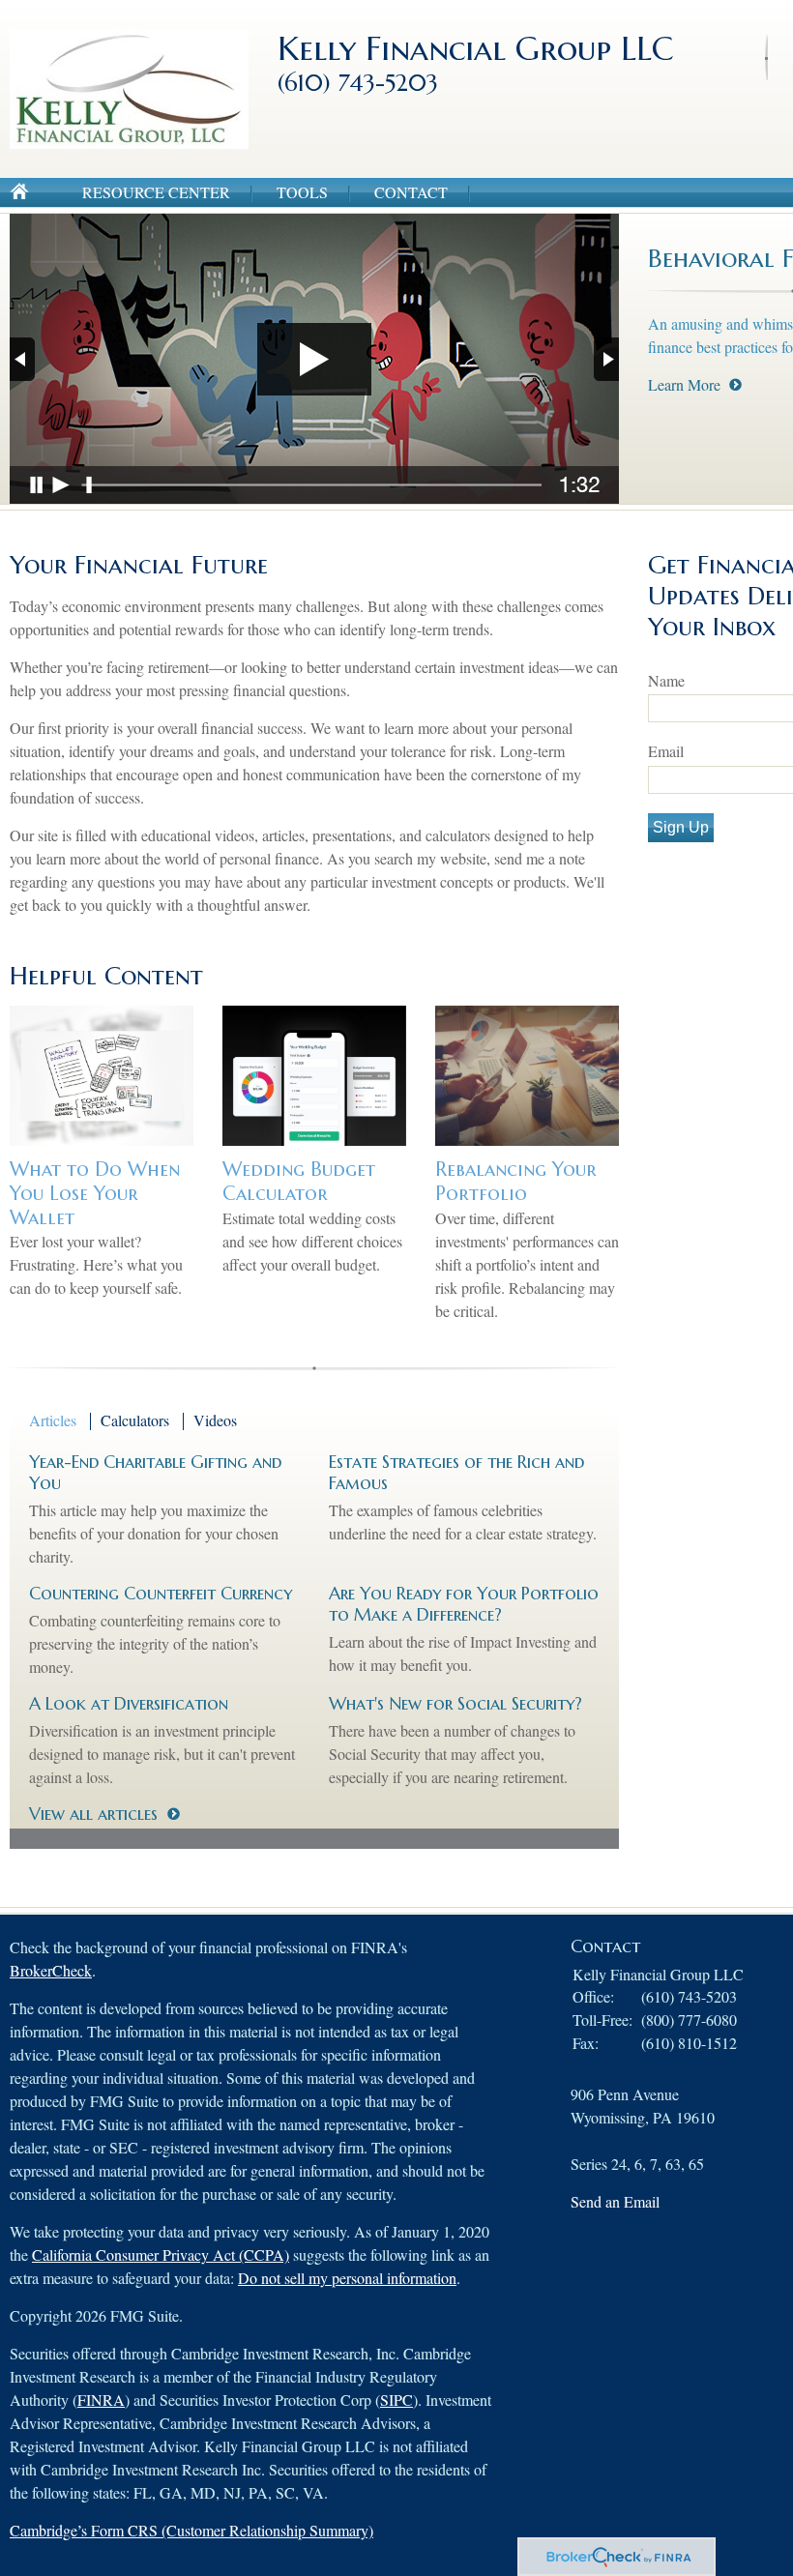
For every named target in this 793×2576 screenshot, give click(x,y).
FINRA (101, 2400)
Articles (53, 1420)
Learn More (684, 384)
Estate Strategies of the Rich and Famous (456, 1472)
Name (666, 680)
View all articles (93, 1814)
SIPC (396, 2400)
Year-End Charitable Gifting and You (155, 1472)
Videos (215, 1420)
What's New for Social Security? (455, 1703)
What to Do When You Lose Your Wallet (95, 1193)
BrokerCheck (51, 1970)
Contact (411, 192)
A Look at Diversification (129, 1703)
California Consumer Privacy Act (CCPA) (161, 2254)
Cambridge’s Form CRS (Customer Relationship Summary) (191, 2530)
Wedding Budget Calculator (299, 1182)
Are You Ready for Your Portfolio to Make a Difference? (464, 1604)
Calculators (135, 1420)
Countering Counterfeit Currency (161, 1593)
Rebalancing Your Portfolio (516, 1182)
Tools (302, 192)
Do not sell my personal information (347, 2278)
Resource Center (156, 192)
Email (666, 751)
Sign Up (681, 827)
